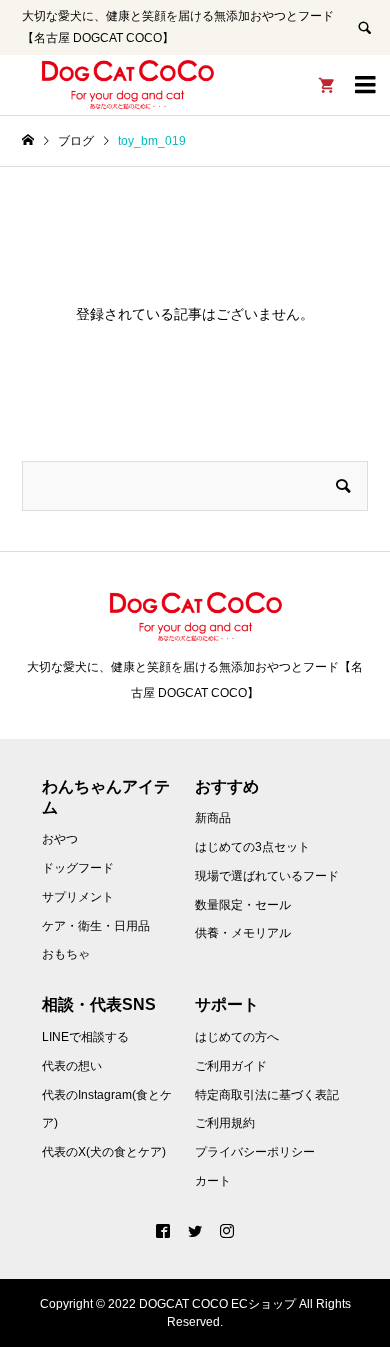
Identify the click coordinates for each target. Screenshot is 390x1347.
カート (213, 1181)
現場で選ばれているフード (267, 876)
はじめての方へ (237, 1037)
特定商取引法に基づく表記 (267, 1095)
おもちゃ (66, 954)
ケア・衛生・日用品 (96, 926)
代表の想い (72, 1066)
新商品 (213, 818)
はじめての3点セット (252, 847)
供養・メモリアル (243, 933)
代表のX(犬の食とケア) (104, 1152)
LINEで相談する (85, 1037)
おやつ (60, 839)
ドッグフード (78, 868)
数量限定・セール (243, 905)
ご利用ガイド (231, 1066)
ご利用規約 (225, 1123)
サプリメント (78, 897)
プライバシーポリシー (255, 1152)
